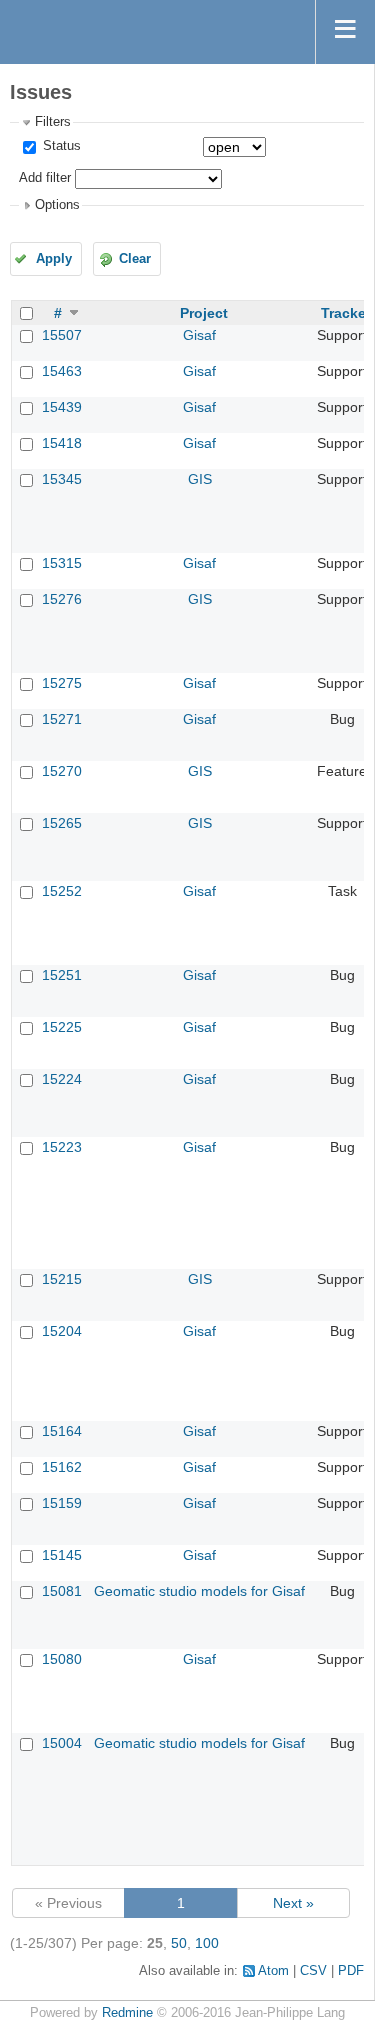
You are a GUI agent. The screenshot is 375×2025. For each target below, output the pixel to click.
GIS (200, 479)
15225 (62, 1027)
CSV (313, 1971)
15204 (62, 1331)
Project (204, 313)
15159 (62, 1503)
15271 (62, 719)
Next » (293, 1903)
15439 (62, 407)
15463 (62, 371)
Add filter (45, 178)
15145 (62, 1555)
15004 (62, 1743)
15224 (62, 1079)
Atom (273, 1971)
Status (60, 146)
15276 (62, 599)
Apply (54, 259)
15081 (62, 1591)
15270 (62, 771)
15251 (62, 975)
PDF (351, 1971)
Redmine (127, 2013)
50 (179, 1943)
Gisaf (199, 335)
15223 (62, 1147)
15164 (62, 1431)
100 (207, 1943)
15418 (62, 443)
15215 (62, 1279)
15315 (62, 563)
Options (57, 205)
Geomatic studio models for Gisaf (199, 1591)
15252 (62, 891)
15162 (62, 1467)
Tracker (346, 313)
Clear (135, 259)
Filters (53, 122)
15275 (62, 683)
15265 (62, 823)
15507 (62, 335)
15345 (62, 479)
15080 (62, 1659)
